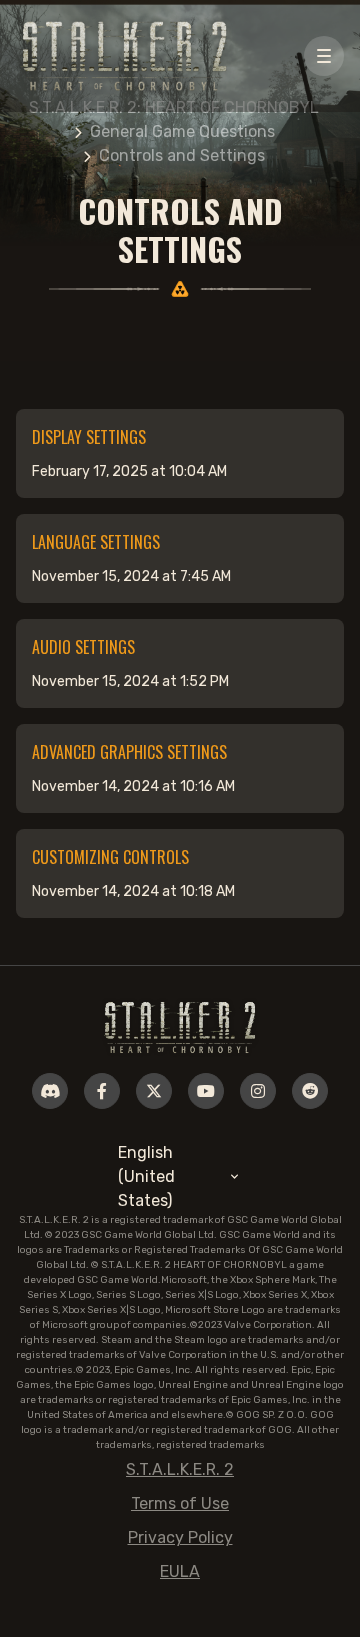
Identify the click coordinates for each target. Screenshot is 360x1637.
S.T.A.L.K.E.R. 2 (180, 1469)
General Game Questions (182, 131)
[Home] (180, 1026)
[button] (324, 56)
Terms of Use (180, 1503)
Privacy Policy (180, 1537)
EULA (180, 1571)
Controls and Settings (182, 155)
